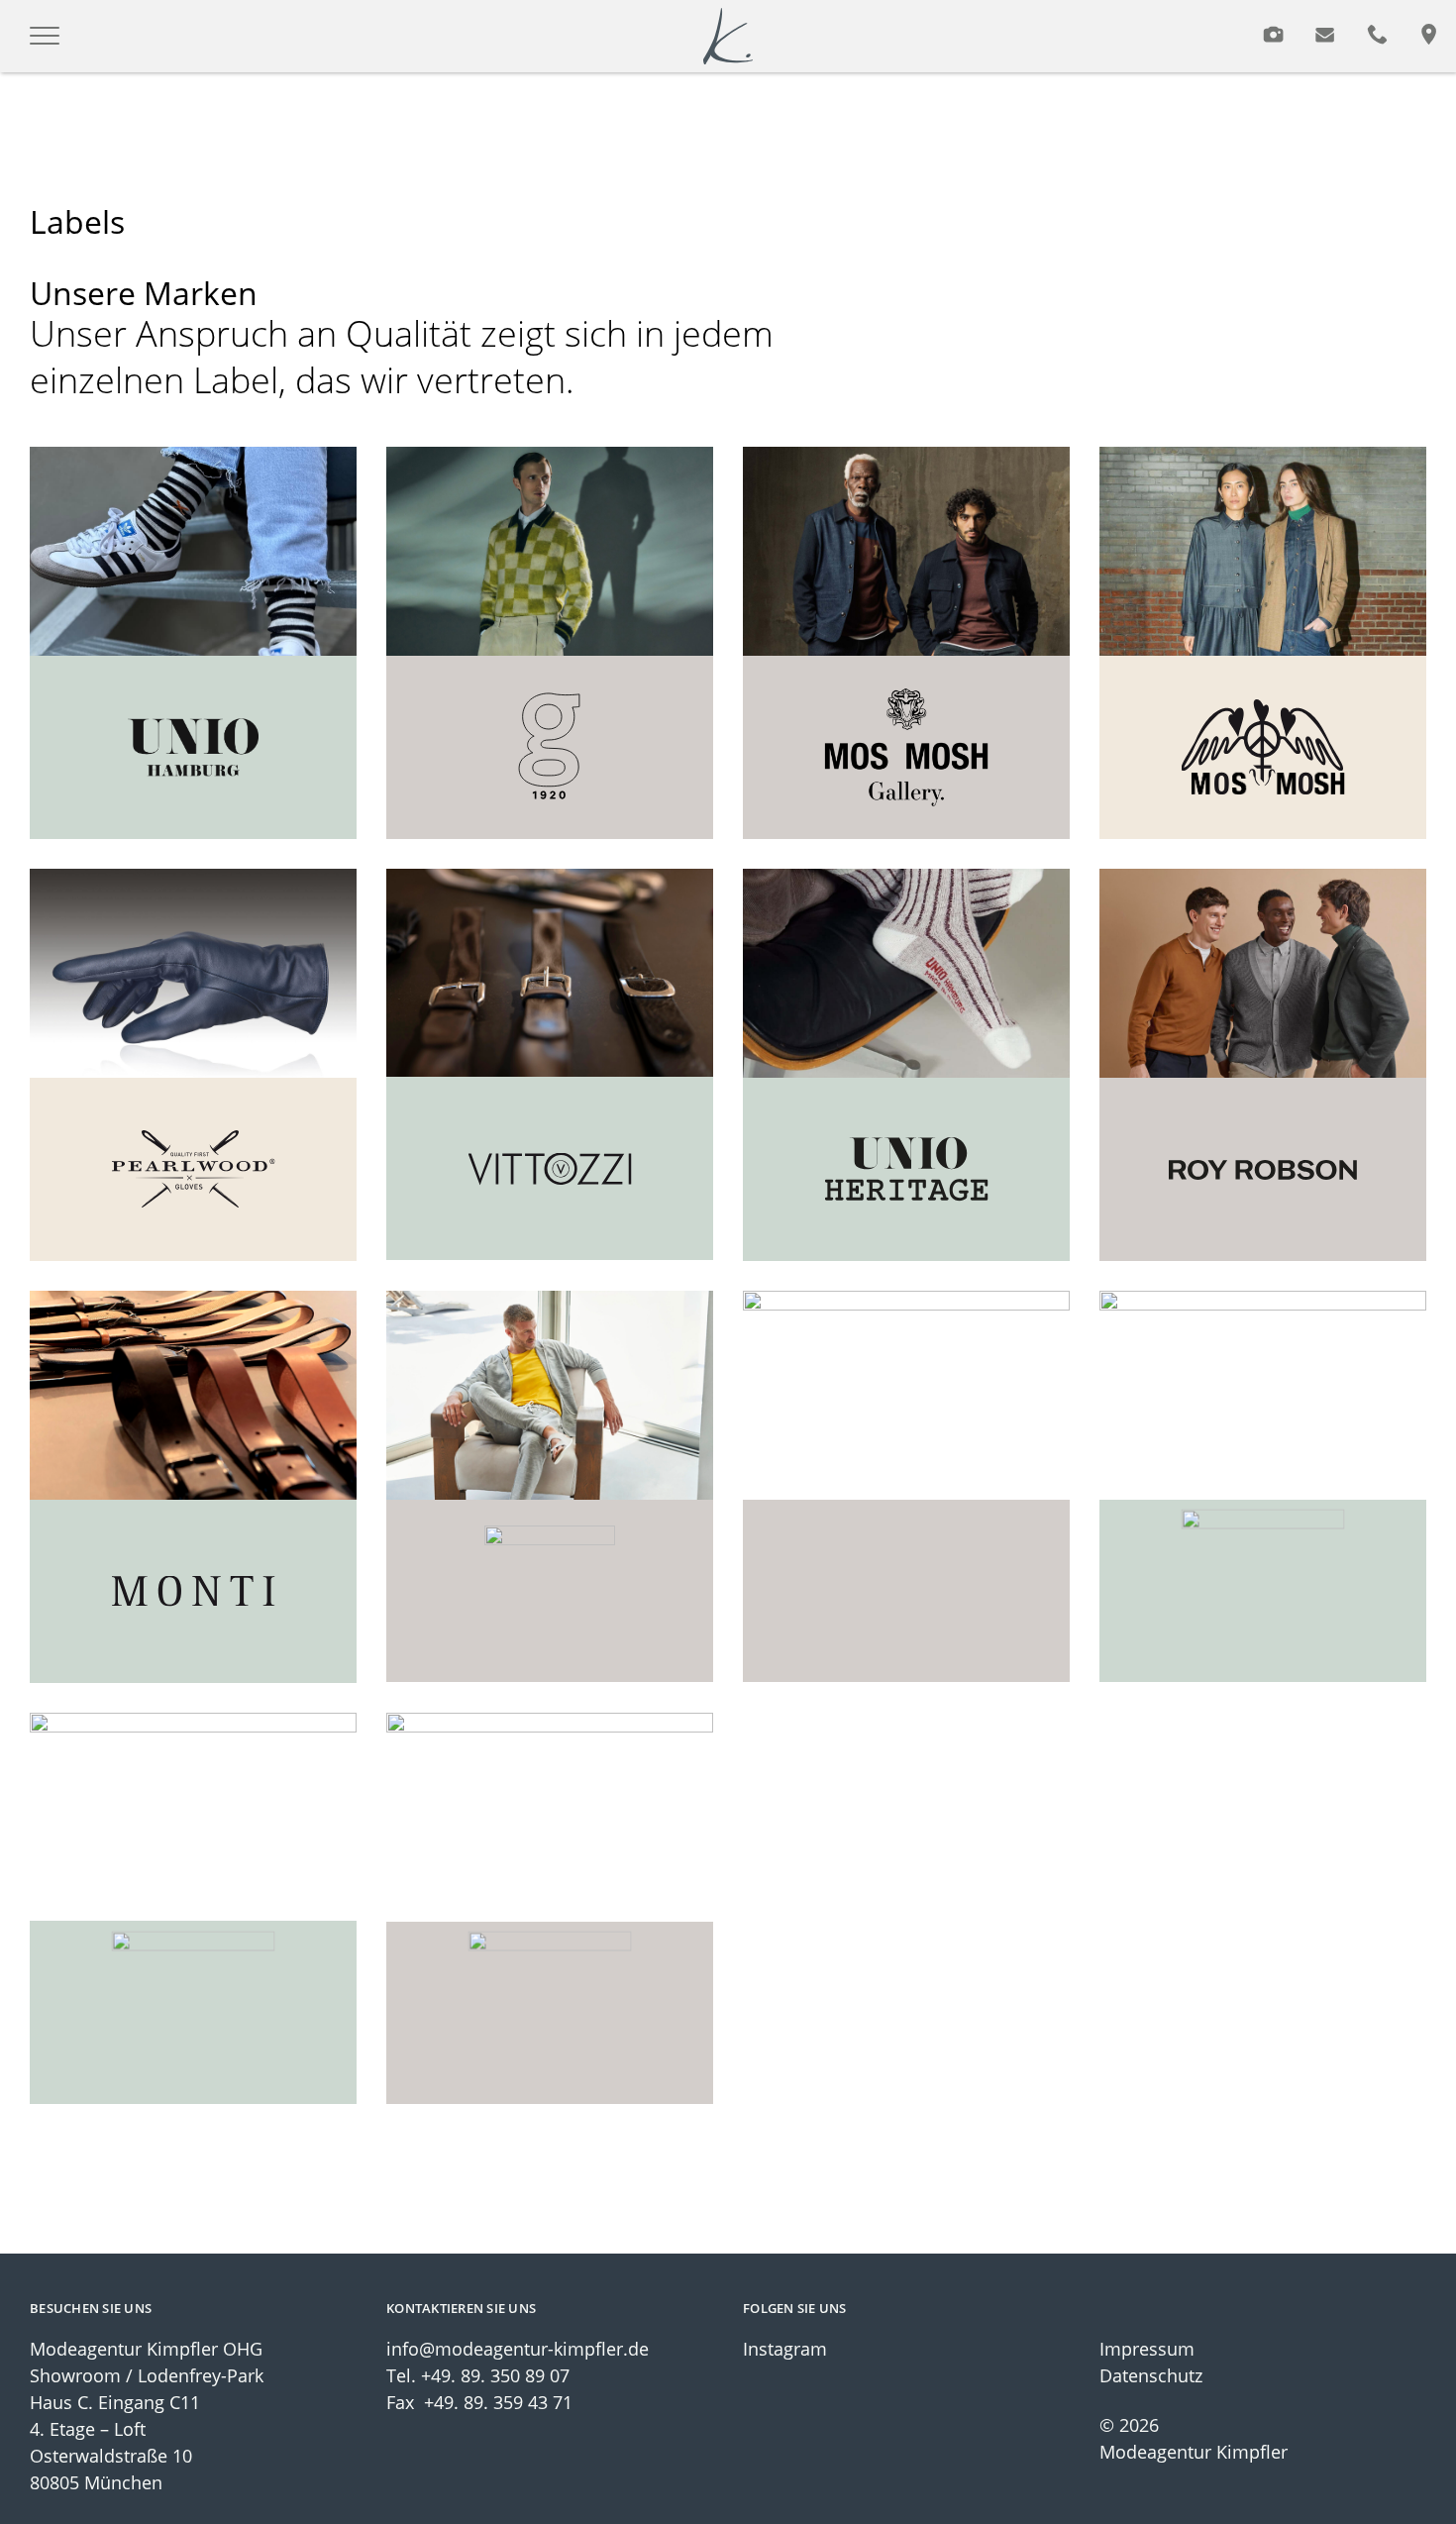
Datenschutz (1151, 2375)
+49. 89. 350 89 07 (495, 2375)
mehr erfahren (194, 650)
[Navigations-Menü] (45, 36)
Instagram (785, 2349)
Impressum (1147, 2349)
